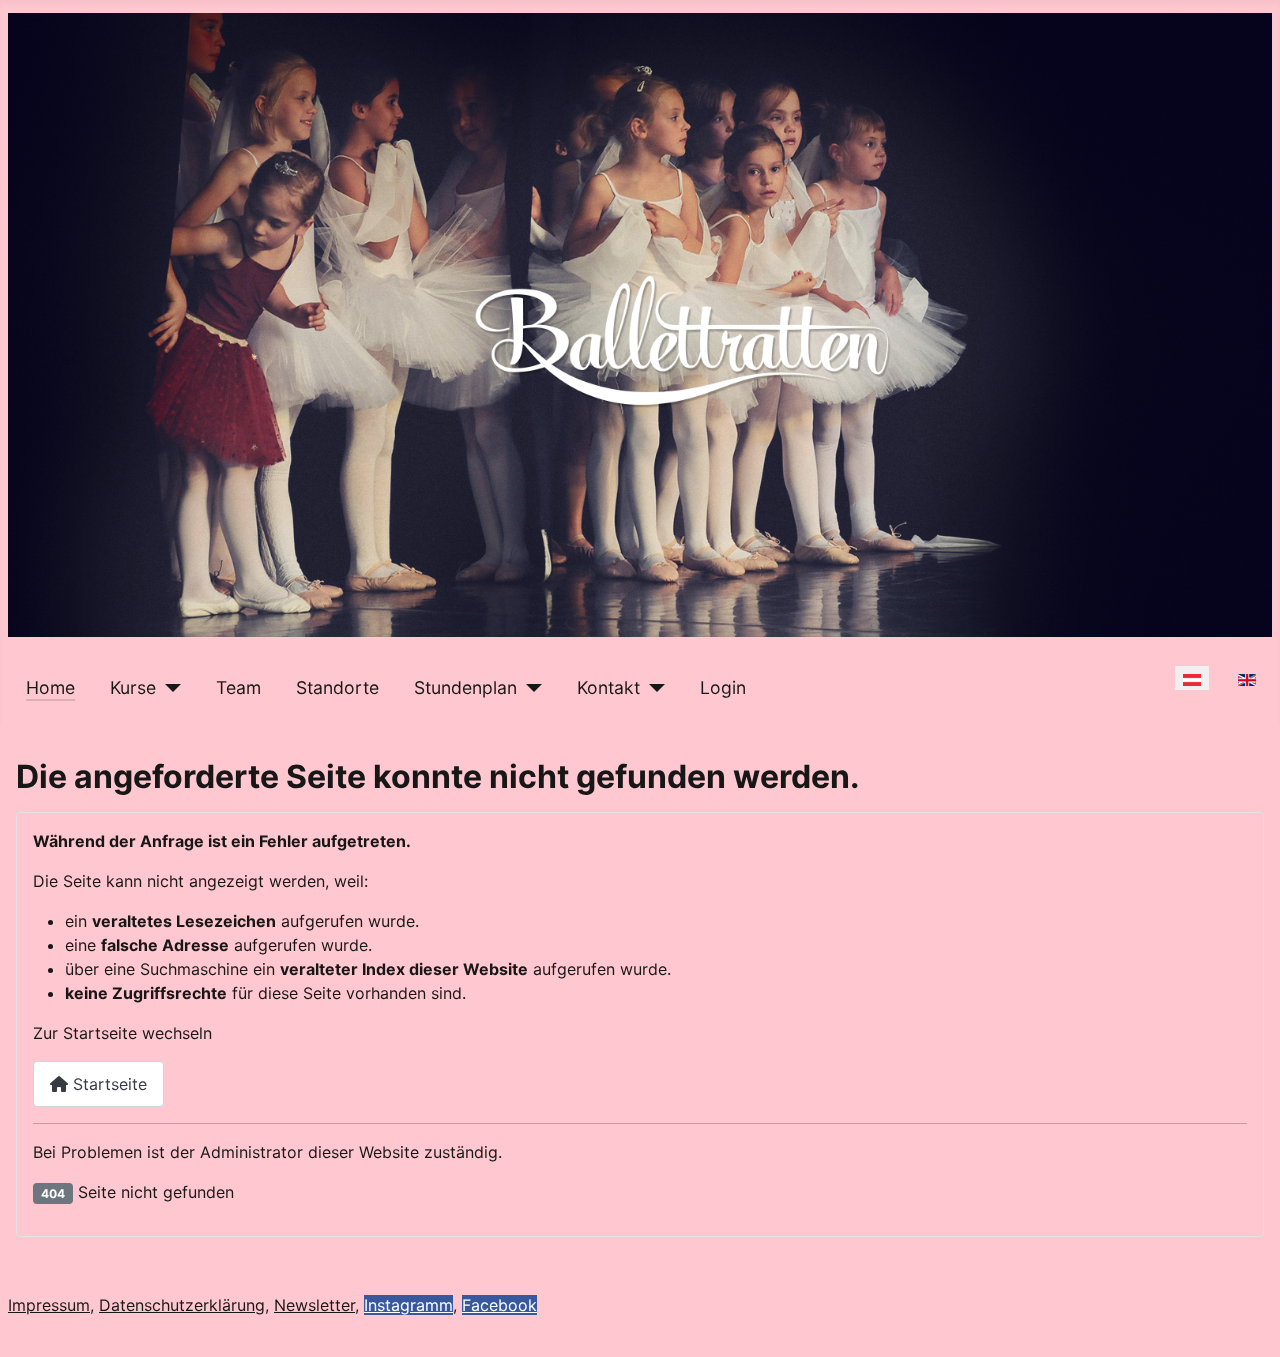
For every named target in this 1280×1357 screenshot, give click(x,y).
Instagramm (408, 1305)
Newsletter (314, 1305)
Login (723, 687)
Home (50, 687)
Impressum (49, 1305)
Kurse (133, 687)
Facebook (499, 1305)
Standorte (337, 687)
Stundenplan (465, 687)
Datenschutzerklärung (182, 1305)
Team (238, 687)
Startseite (107, 1084)
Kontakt (608, 687)
